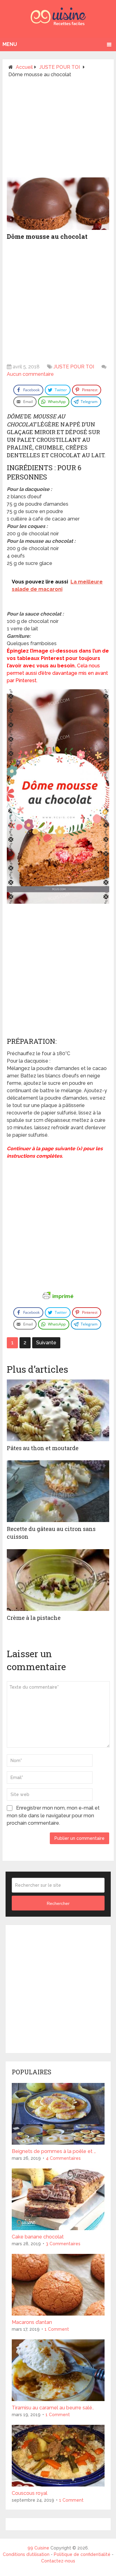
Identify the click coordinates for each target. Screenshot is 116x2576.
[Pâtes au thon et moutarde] (58, 1410)
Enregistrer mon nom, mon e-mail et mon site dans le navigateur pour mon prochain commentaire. (53, 1815)
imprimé (63, 1296)
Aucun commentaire (30, 374)
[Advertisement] (58, 130)
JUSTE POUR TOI (74, 367)
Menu (10, 44)
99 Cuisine (38, 2548)
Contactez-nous (58, 2561)
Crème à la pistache (34, 1618)
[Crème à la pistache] (58, 1580)
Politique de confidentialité (82, 2554)
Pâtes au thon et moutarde (43, 1448)
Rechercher (58, 1903)
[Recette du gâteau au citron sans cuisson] (58, 1491)
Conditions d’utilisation (27, 2554)
